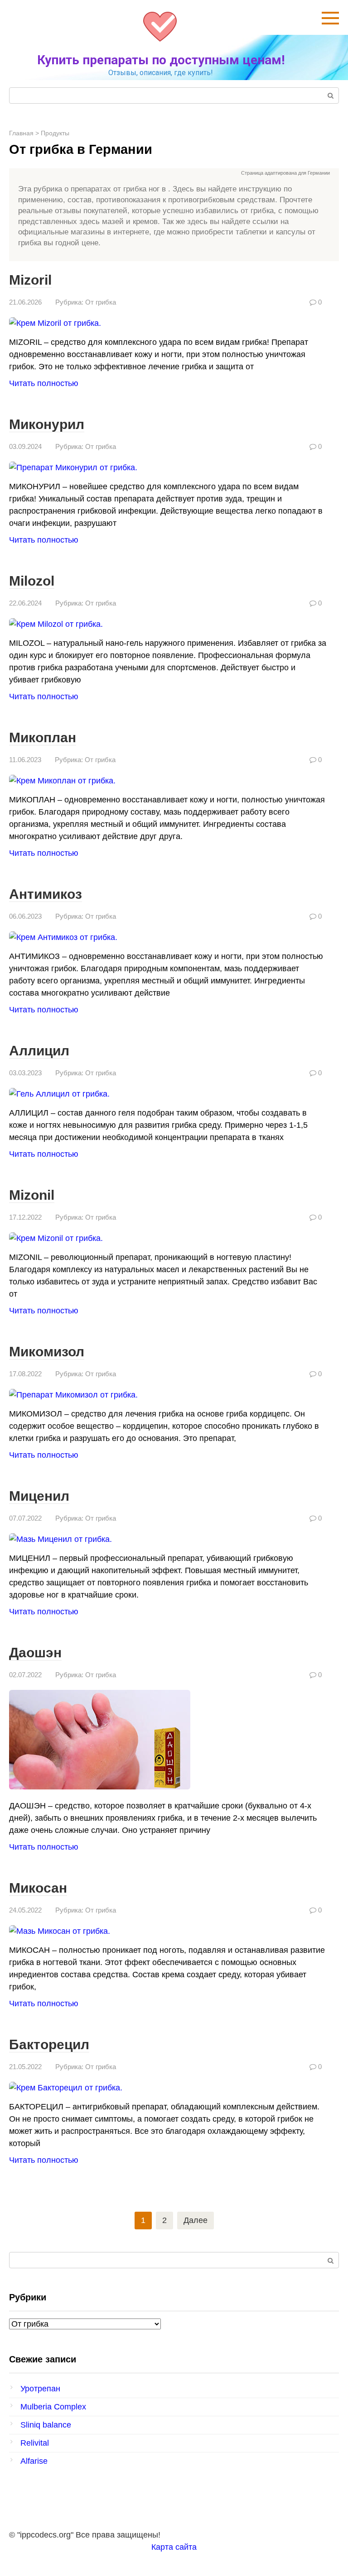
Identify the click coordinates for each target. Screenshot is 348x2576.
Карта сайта (174, 2547)
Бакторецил (49, 2044)
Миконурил (47, 424)
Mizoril (30, 280)
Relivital (35, 2443)
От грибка (101, 302)
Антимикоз (46, 894)
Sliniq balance (46, 2425)
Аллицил (39, 1051)
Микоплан (43, 737)
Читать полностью (44, 383)
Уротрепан (40, 2389)
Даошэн (35, 1653)
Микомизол (47, 1352)
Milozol (32, 581)
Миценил (39, 1496)
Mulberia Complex (53, 2407)
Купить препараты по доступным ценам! (161, 60)
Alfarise (34, 2461)
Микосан (38, 1888)
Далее (196, 2220)
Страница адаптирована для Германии (285, 173)
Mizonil (32, 1195)
